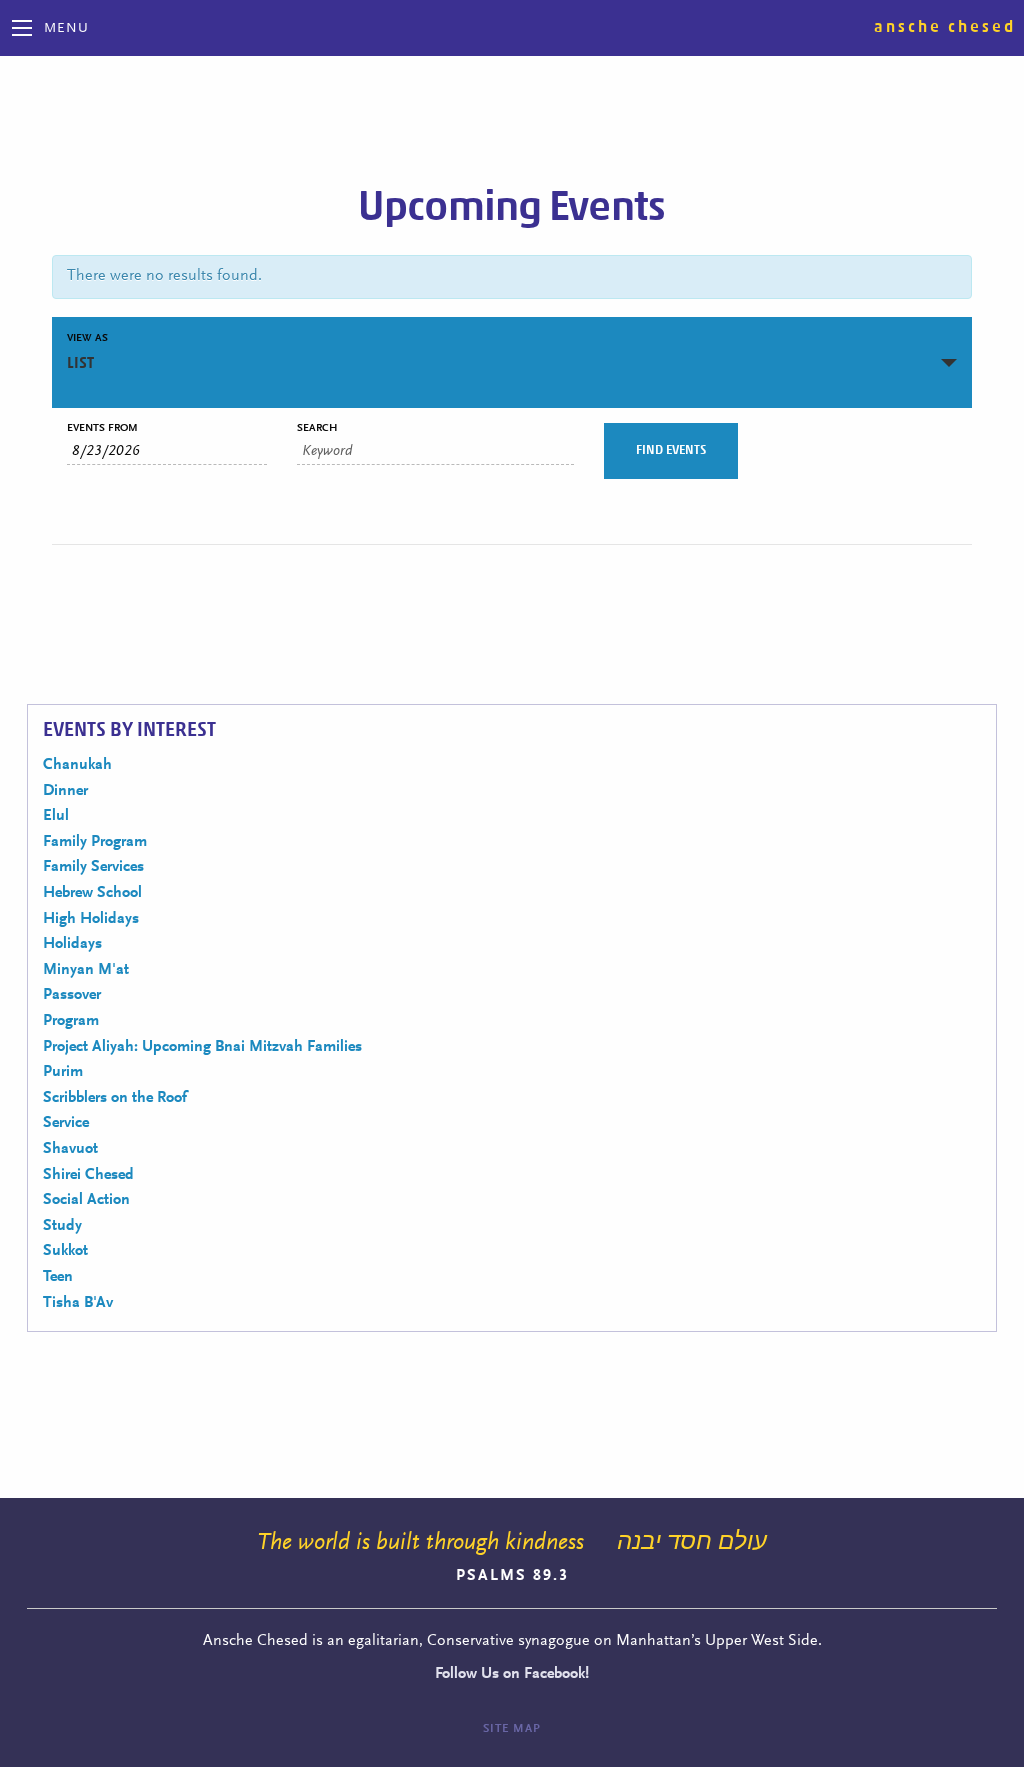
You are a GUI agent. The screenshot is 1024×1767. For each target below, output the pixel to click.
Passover (72, 995)
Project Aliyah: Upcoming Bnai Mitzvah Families (202, 1047)
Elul (56, 816)
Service (66, 1123)
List (80, 363)
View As (87, 338)
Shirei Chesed (88, 1175)
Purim (63, 1072)
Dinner (65, 791)
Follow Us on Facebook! (512, 1674)
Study (62, 1226)
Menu (66, 29)
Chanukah (77, 765)
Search (317, 428)
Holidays (72, 944)
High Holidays (91, 919)
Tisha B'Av (78, 1303)
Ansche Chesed (945, 27)
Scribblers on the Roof (115, 1098)
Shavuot (70, 1149)
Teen (58, 1277)
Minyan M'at (86, 970)
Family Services (93, 867)
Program (71, 1021)
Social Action (86, 1200)
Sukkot (65, 1251)
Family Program (95, 842)
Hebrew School (92, 893)
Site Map (512, 1729)
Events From (102, 428)
